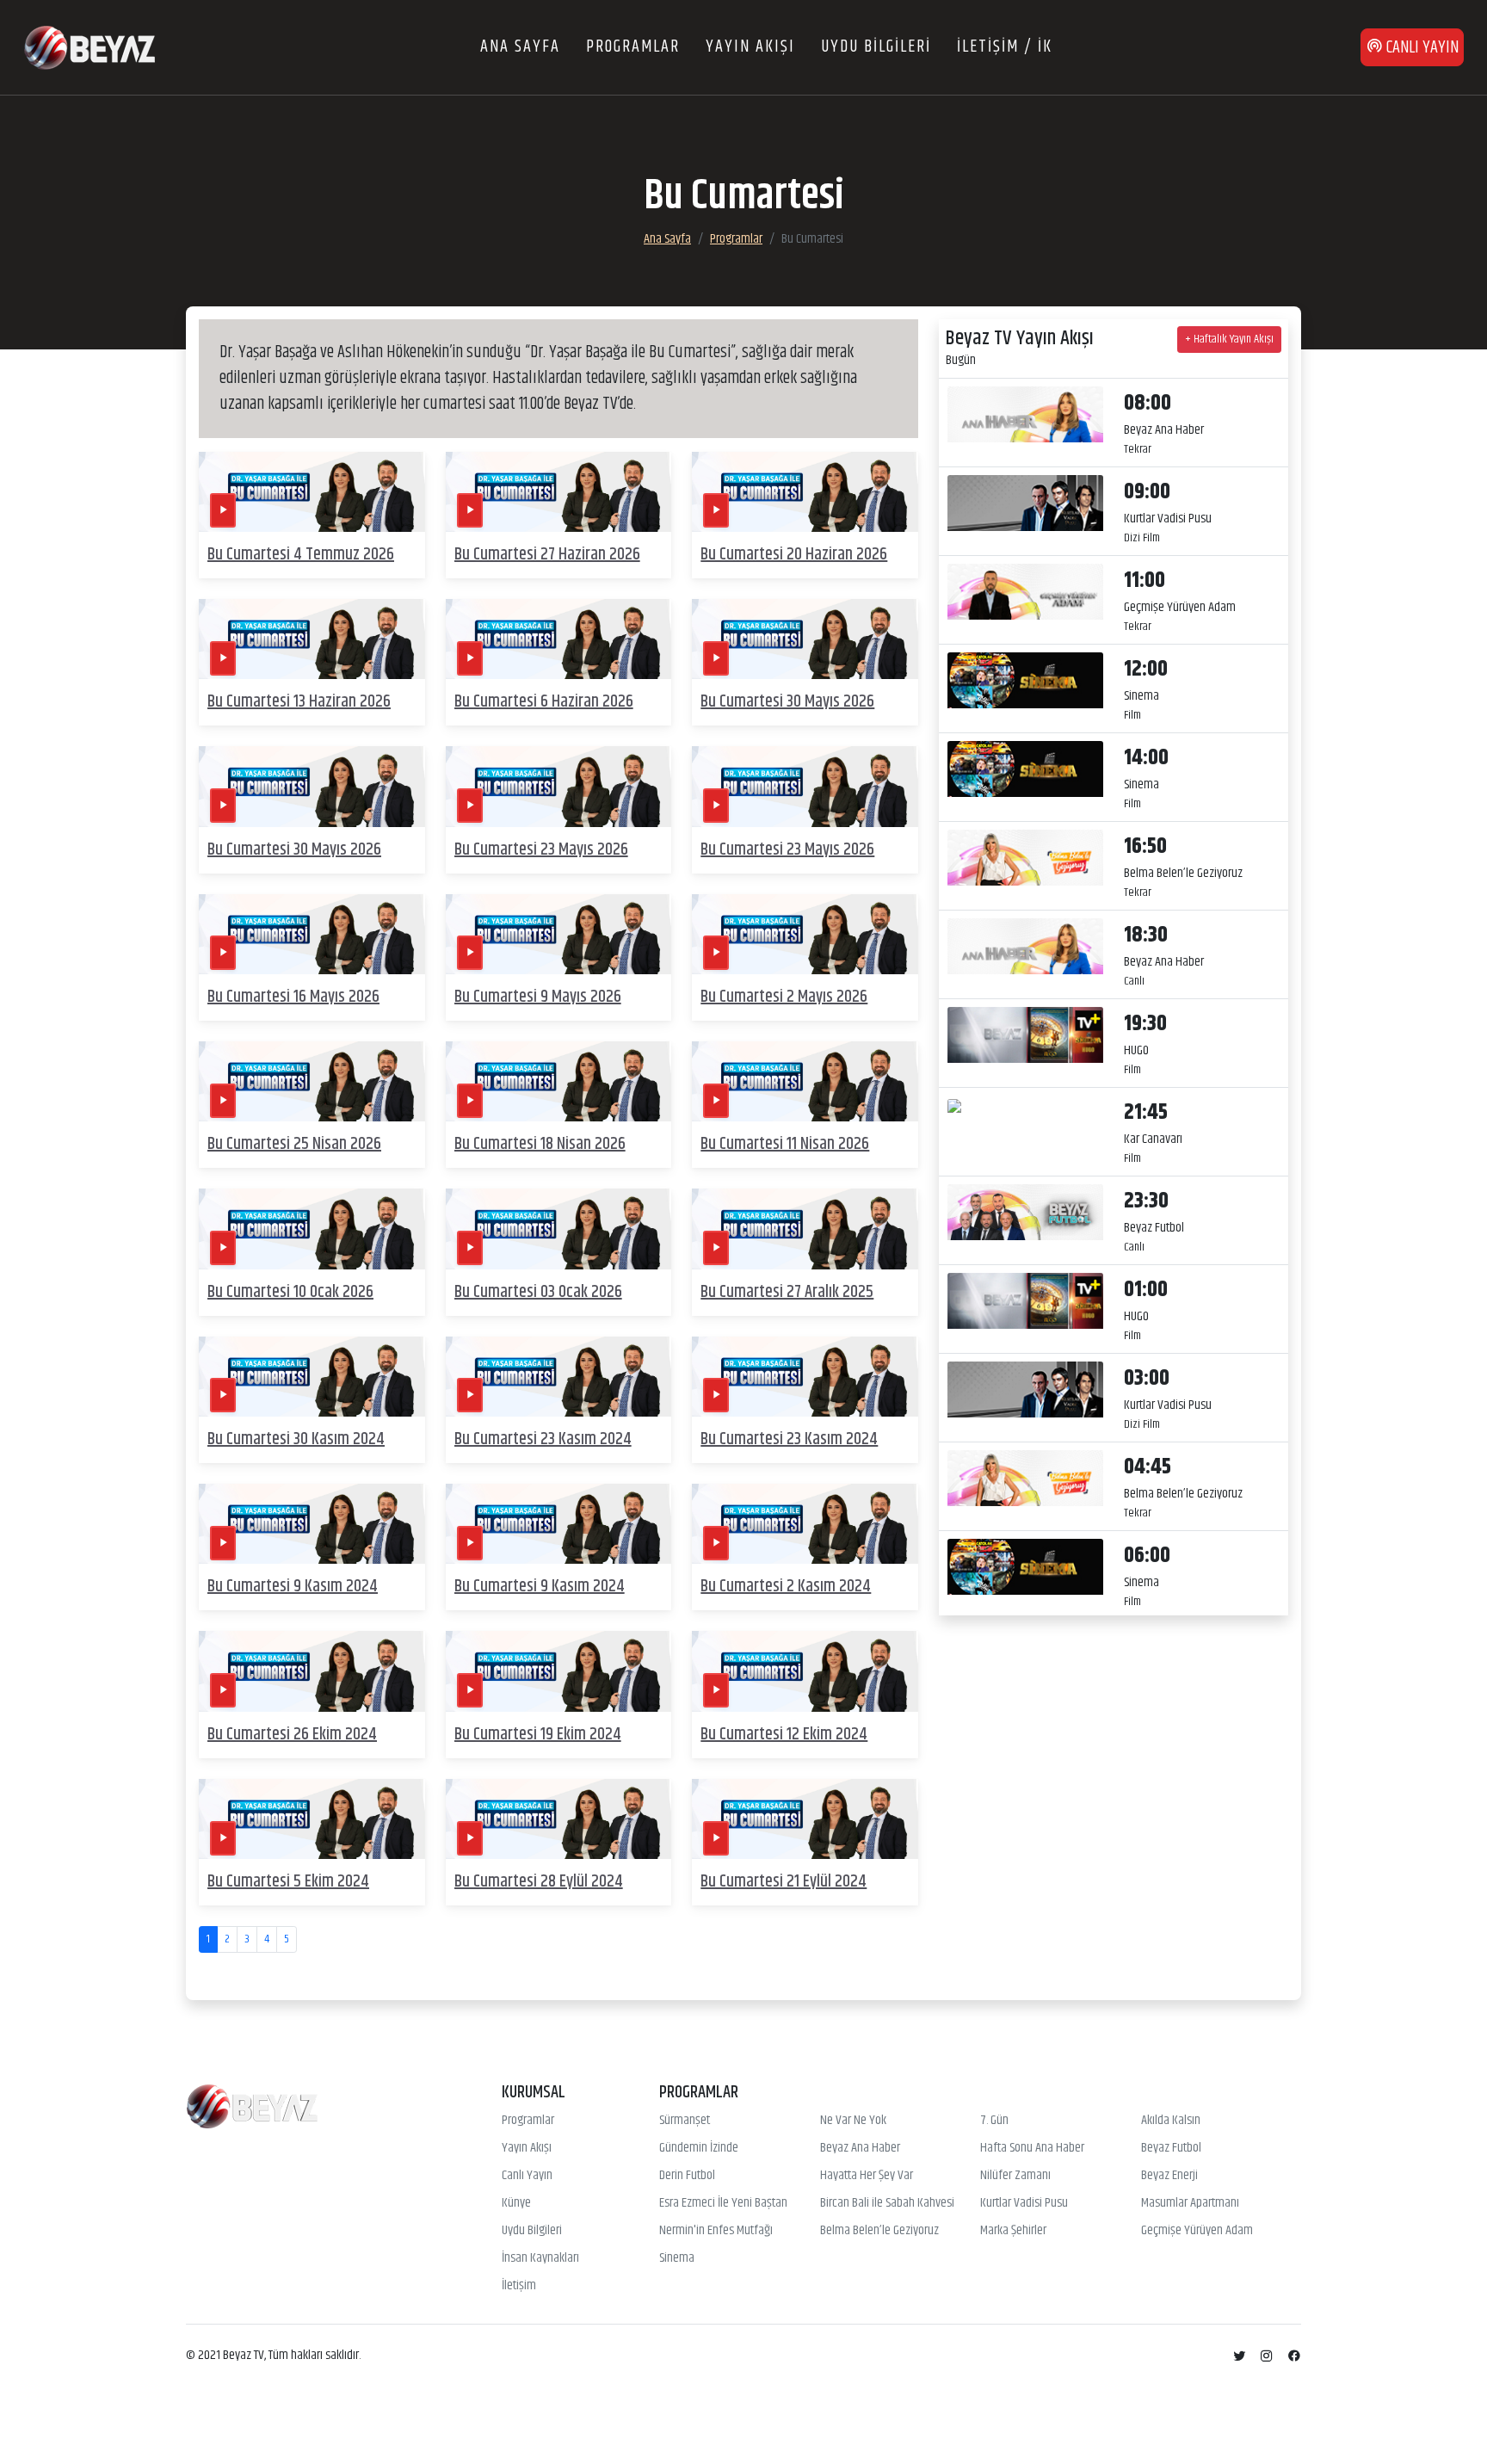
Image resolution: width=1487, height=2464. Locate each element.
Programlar (736, 239)
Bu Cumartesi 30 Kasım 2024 (296, 1439)
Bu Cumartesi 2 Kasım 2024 (786, 1587)
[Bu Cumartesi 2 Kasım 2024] (805, 1524)
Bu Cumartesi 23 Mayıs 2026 (541, 850)
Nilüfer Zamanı (1015, 2176)
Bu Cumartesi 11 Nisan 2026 (785, 1144)
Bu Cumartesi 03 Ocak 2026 (538, 1292)
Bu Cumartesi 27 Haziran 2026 (547, 555)
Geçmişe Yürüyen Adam (1197, 2231)
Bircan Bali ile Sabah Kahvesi (887, 2203)
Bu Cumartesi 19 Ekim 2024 (538, 1735)
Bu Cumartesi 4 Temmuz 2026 (301, 555)
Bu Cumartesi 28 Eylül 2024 (539, 1882)
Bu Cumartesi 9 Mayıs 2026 (538, 997)
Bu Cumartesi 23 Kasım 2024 (543, 1439)
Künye (516, 2203)
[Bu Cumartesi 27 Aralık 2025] (805, 1229)
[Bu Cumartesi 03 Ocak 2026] (559, 1229)
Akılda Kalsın (1171, 2121)
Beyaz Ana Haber (860, 2148)
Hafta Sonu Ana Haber (1032, 2148)
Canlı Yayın (527, 2176)
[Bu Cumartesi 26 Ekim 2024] (312, 1672)
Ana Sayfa (667, 239)
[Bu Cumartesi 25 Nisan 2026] (312, 1081)
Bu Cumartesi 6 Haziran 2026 (544, 702)
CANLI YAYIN (1421, 48)
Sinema (677, 2258)
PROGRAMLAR (633, 47)
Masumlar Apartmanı (1190, 2203)
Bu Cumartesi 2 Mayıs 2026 (784, 997)
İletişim (519, 2286)
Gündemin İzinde (699, 2148)
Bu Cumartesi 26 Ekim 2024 (292, 1735)
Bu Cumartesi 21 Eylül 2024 (784, 1882)
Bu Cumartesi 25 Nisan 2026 (294, 1144)
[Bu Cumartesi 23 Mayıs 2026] (559, 787)
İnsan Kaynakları (540, 2258)
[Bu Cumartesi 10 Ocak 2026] (312, 1229)
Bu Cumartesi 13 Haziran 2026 (299, 702)
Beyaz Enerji (1169, 2176)
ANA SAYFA (520, 47)
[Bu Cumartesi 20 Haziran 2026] (805, 492)
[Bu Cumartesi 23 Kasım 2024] (559, 1377)
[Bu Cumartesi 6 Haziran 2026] (559, 639)
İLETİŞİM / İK (1005, 47)
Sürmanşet (685, 2121)
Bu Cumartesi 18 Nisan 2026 (540, 1144)
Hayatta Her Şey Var (867, 2176)
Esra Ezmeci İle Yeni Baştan (723, 2203)
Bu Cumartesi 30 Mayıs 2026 (787, 702)
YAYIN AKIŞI (750, 47)
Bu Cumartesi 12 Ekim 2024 (784, 1735)
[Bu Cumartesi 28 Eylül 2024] (559, 1819)
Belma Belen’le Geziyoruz (879, 2231)
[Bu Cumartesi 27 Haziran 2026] (559, 492)
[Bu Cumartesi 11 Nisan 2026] (805, 1081)
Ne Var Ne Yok (853, 2121)
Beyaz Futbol (1171, 2148)
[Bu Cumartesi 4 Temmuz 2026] (312, 492)
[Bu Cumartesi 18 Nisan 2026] (559, 1081)
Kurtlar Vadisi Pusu (1024, 2203)
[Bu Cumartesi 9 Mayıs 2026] (559, 934)
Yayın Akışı (527, 2148)
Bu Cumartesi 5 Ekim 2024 (288, 1882)
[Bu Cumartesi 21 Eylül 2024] (805, 1819)
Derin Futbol (687, 2176)
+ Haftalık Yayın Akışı (1229, 339)
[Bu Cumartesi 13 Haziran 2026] (312, 639)
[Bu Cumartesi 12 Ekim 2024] (805, 1672)
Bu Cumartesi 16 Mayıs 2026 (293, 997)
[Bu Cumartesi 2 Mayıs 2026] (805, 934)
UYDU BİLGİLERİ (876, 47)
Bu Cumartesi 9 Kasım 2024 (293, 1587)
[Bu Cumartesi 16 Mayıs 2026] (312, 934)
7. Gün (994, 2121)
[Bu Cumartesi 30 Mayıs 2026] (805, 639)
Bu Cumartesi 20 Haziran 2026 (794, 555)
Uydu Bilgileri (532, 2231)
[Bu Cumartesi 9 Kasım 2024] (312, 1524)
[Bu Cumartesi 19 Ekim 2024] (559, 1672)
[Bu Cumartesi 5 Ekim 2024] (312, 1819)
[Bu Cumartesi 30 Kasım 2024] (312, 1377)
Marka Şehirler (1013, 2231)
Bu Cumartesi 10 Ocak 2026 (290, 1292)
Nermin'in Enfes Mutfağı (716, 2231)
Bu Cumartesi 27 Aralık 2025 (787, 1292)
